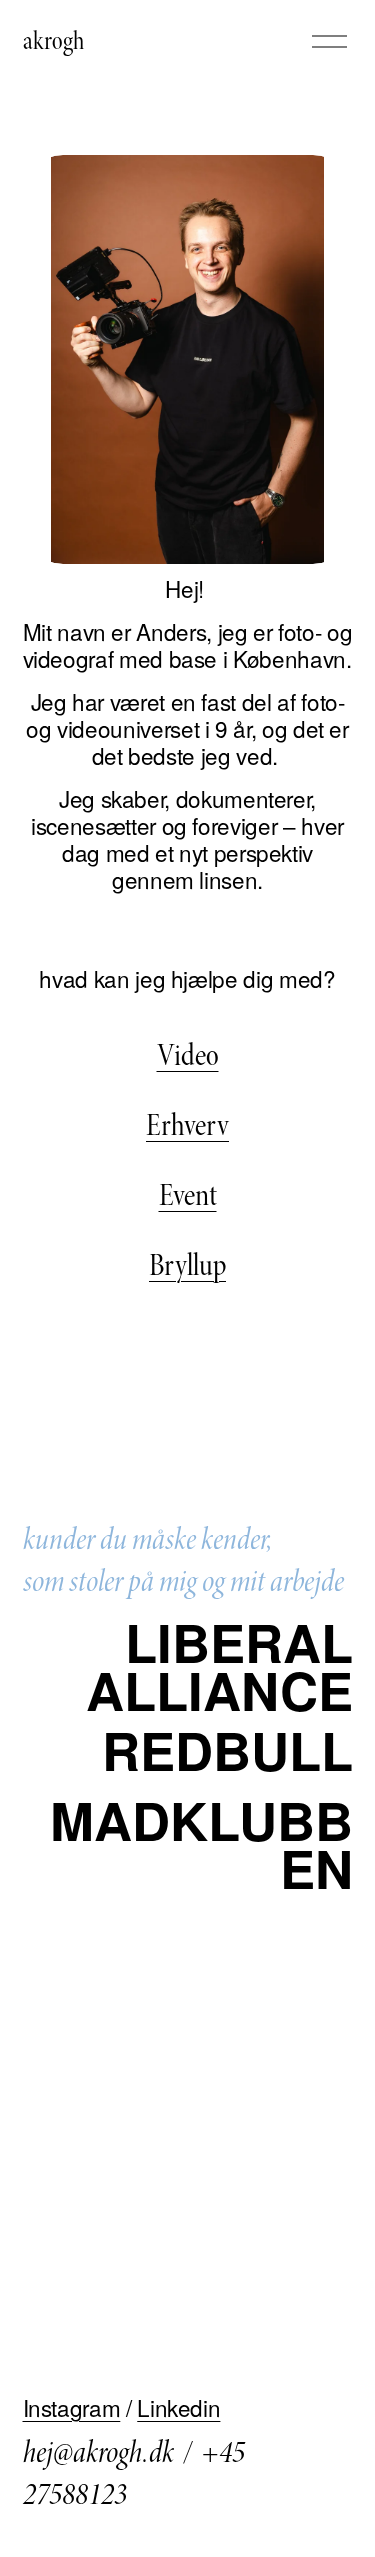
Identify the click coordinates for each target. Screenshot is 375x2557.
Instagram (72, 2407)
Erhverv (187, 1125)
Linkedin (178, 2407)
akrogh (53, 41)
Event (188, 1195)
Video (188, 1055)
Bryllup (187, 1265)
